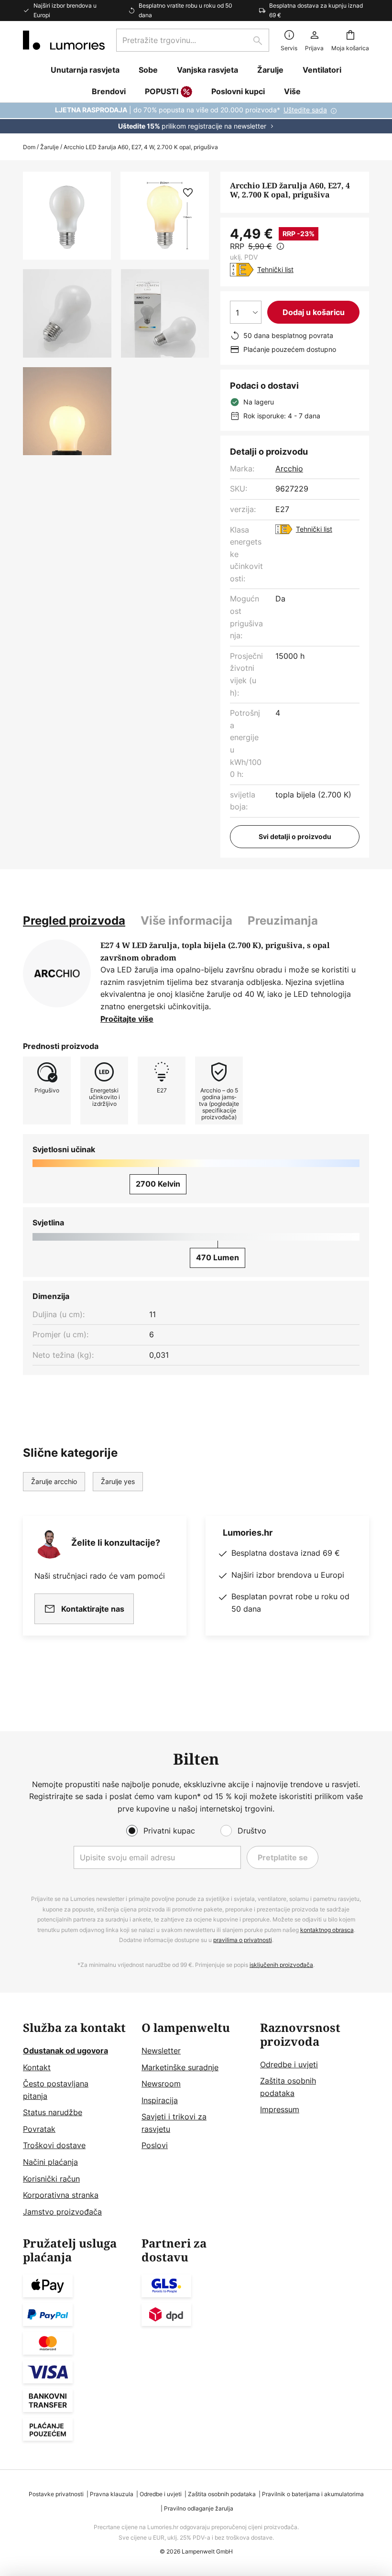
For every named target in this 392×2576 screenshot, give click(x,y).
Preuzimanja (283, 921)
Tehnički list (275, 269)
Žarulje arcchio (54, 1481)
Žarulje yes (118, 1481)
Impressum (280, 2109)
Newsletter (161, 2051)
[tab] (74, 921)
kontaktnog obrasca (327, 1930)
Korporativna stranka (61, 2195)
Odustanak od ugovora (65, 2051)
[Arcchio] (57, 973)
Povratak (39, 2129)
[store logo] (64, 40)
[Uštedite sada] (196, 118)
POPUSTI (162, 91)
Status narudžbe (53, 2112)
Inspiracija (160, 2100)
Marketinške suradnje (180, 2067)
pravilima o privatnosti (243, 1940)
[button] (67, 313)
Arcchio (289, 469)
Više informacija (186, 921)
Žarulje (49, 147)
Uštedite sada (305, 110)
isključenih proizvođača (281, 1965)
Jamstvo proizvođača (62, 2212)
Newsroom (161, 2084)
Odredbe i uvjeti (289, 2064)
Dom (29, 147)
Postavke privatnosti (56, 2494)
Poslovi (155, 2145)
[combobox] (193, 40)
